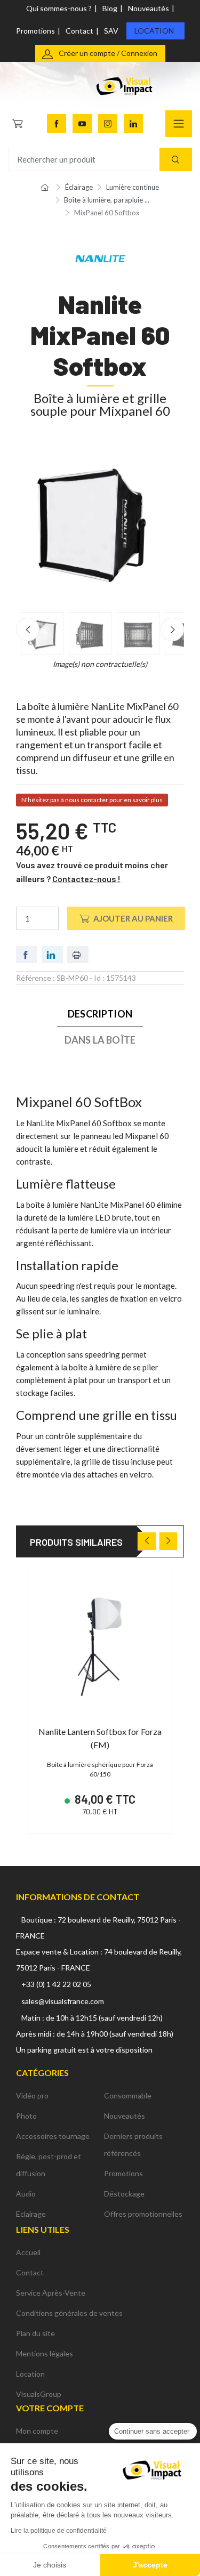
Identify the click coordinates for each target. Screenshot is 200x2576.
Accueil (28, 2252)
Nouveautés (149, 8)
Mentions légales (45, 2353)
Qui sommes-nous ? (59, 8)
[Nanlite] (100, 258)
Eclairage (31, 2214)
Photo (26, 2116)
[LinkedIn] (133, 124)
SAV (111, 31)
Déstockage (124, 2194)
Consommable (128, 2095)
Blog (110, 8)
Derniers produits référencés (133, 2145)
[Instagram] (108, 124)
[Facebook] (57, 124)
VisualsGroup (39, 2394)
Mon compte (37, 2431)
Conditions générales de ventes (69, 2313)
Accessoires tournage (53, 2136)
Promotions (35, 31)
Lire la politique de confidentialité (59, 2531)
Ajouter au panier (133, 918)
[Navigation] (179, 124)
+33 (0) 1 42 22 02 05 (56, 1984)
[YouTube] (82, 124)
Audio (26, 2194)
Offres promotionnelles (143, 2214)
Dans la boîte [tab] (100, 1040)
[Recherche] (176, 160)
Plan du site (35, 2333)
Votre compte (50, 2408)
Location (154, 31)
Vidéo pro (32, 2095)
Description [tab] (100, 1014)
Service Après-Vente (51, 2293)
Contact (79, 31)
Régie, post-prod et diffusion (49, 2165)
